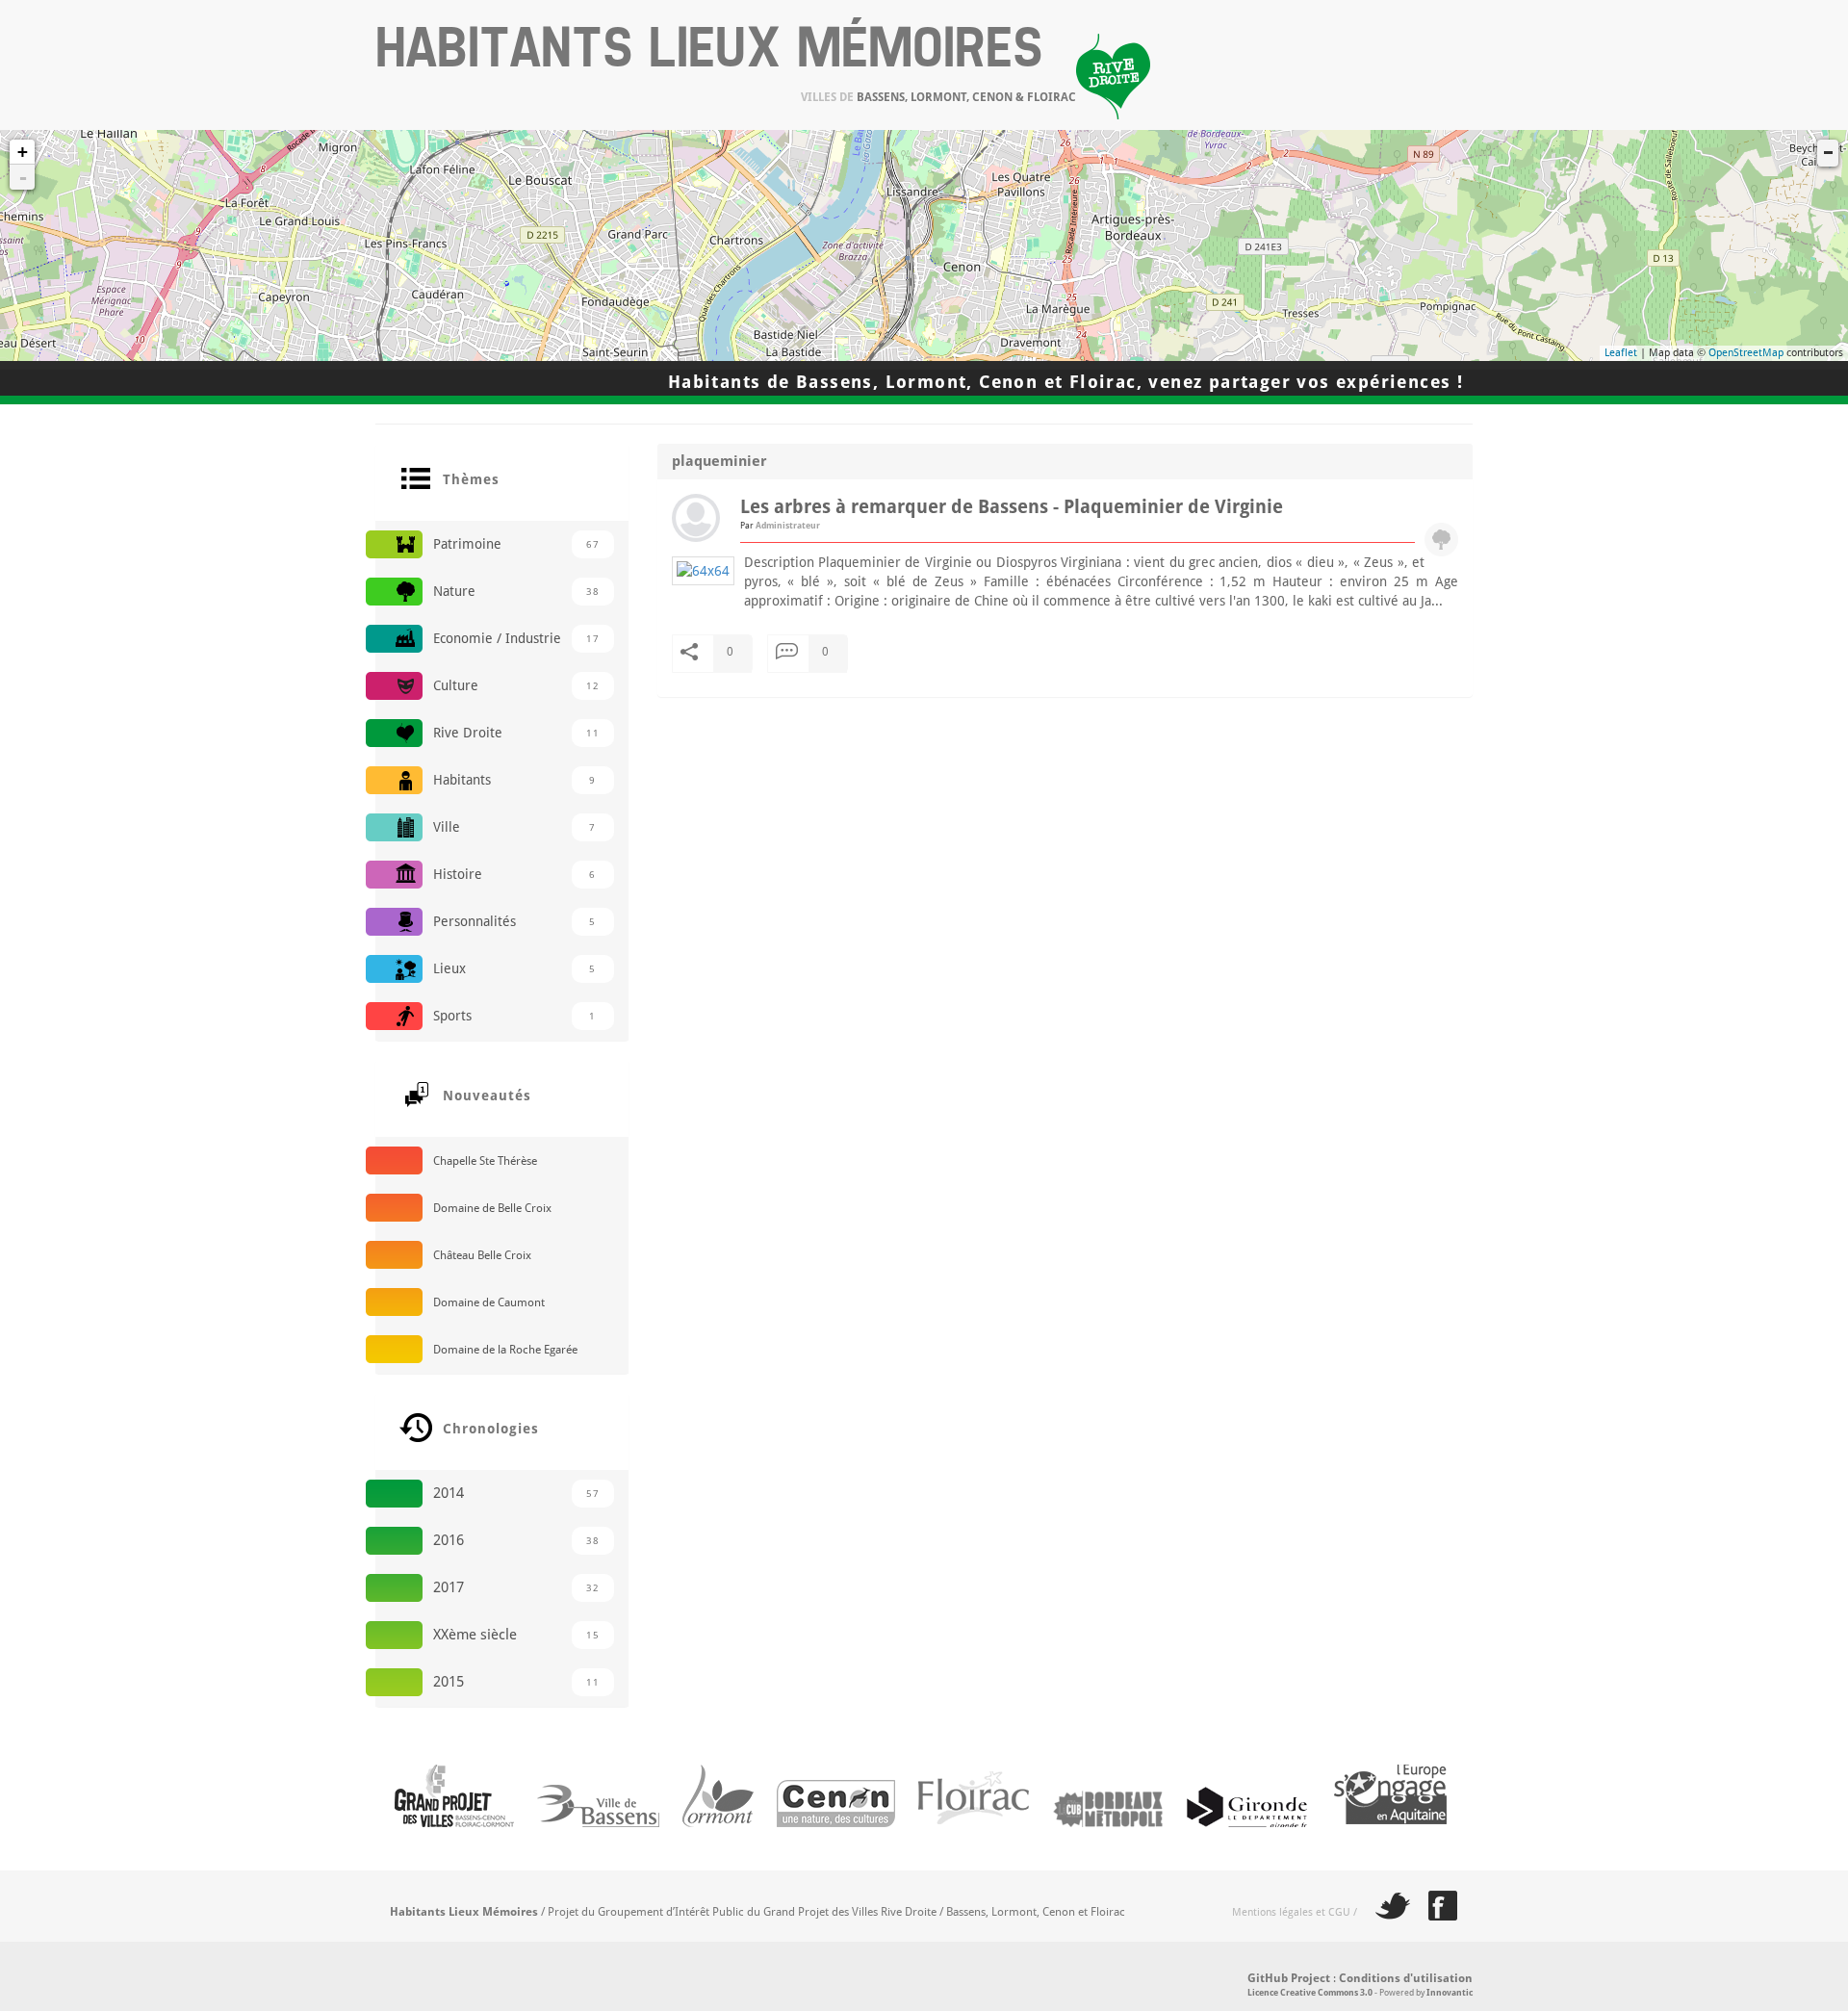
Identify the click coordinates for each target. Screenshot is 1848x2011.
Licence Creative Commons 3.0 (1310, 1993)
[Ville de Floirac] (964, 1861)
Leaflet (1621, 353)
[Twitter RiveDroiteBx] (1385, 1912)
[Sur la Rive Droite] (445, 1861)
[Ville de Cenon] (826, 1861)
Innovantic (1450, 1993)
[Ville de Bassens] (589, 1861)
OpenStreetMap (1746, 353)
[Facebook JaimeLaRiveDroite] (1436, 1912)
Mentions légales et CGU (1291, 1912)
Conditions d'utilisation (1406, 1978)
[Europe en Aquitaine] (1381, 1861)
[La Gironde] (1239, 1861)
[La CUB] (1098, 1861)
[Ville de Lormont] (708, 1861)
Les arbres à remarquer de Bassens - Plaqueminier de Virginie (1012, 507)
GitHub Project (1289, 1978)
